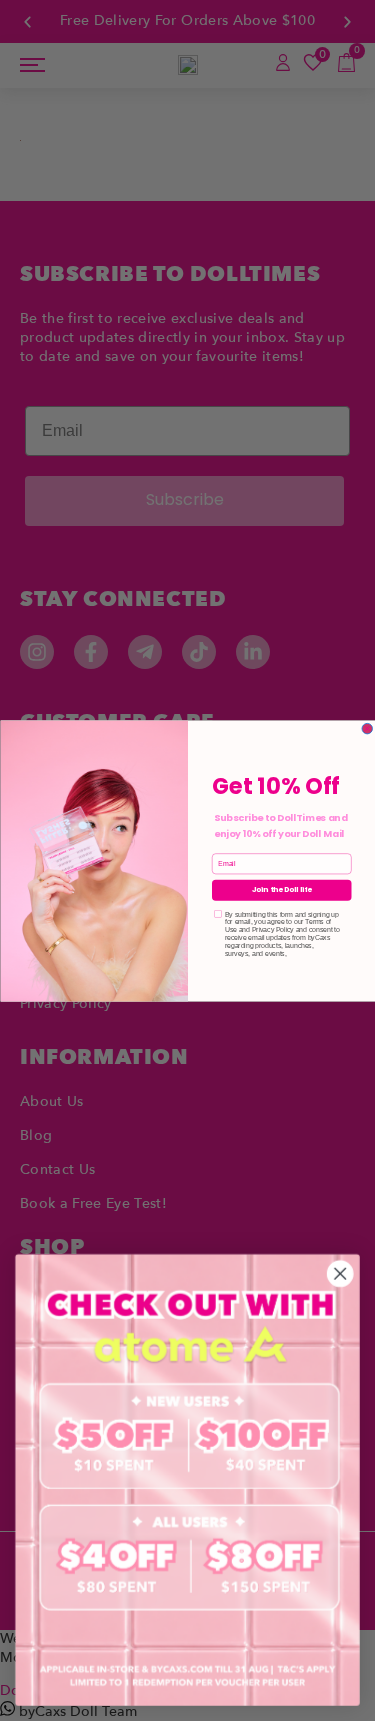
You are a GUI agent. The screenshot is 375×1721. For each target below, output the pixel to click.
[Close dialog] (367, 728)
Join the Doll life (281, 889)
